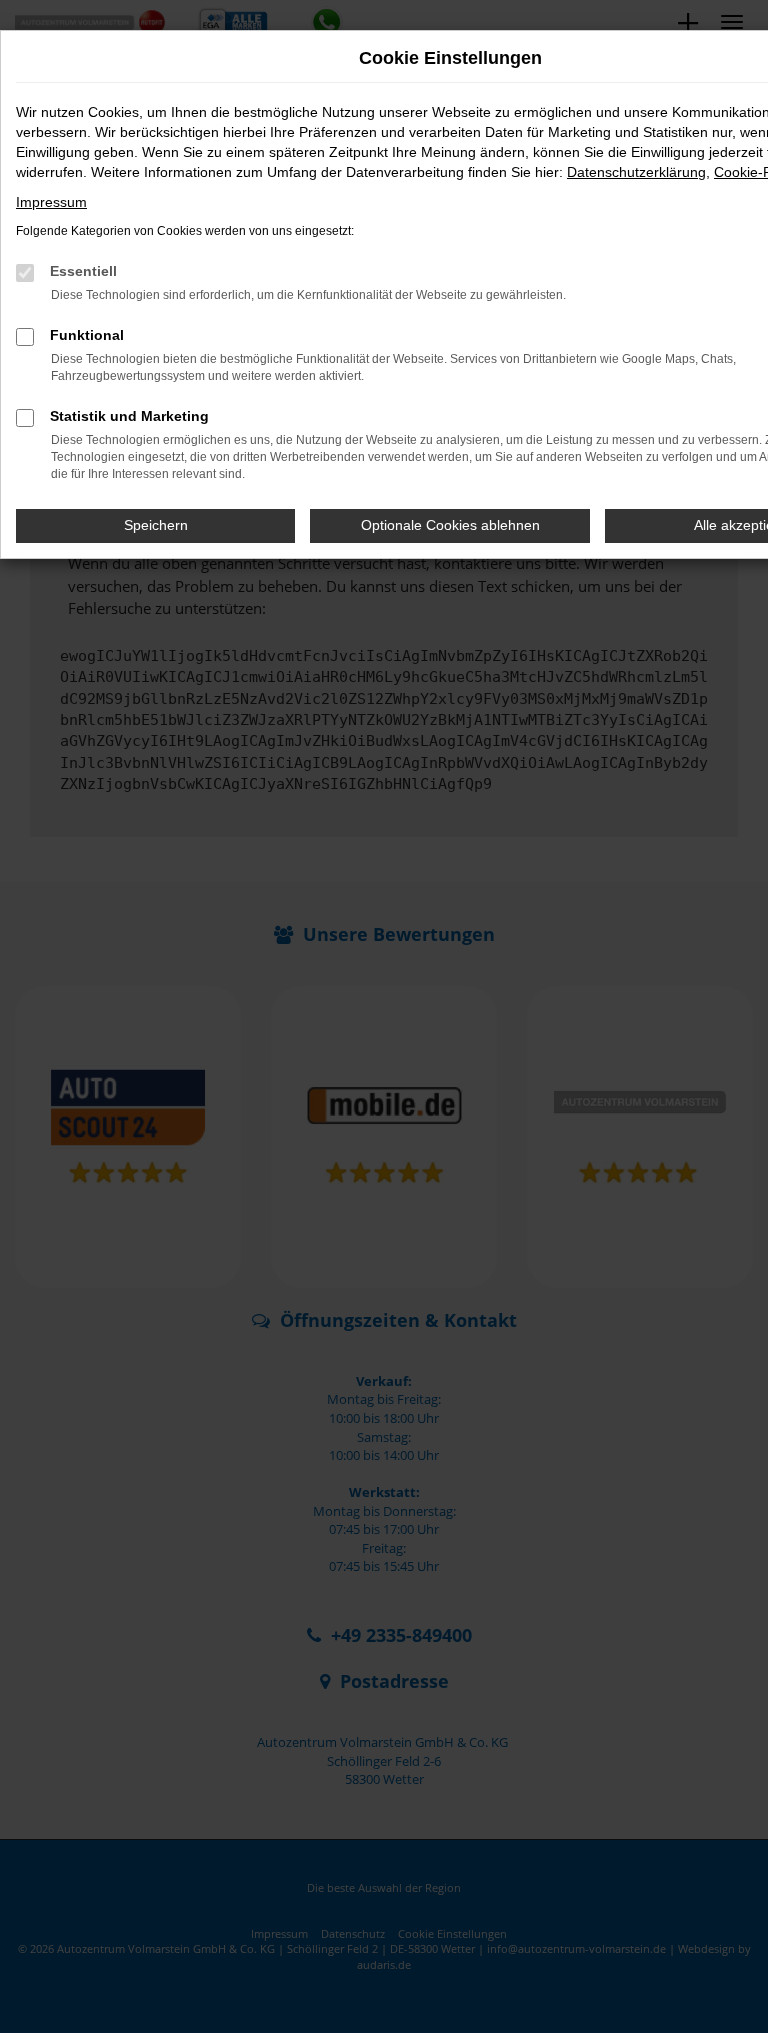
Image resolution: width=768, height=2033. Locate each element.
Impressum (51, 202)
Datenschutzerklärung (636, 172)
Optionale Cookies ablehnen (450, 525)
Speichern (156, 525)
